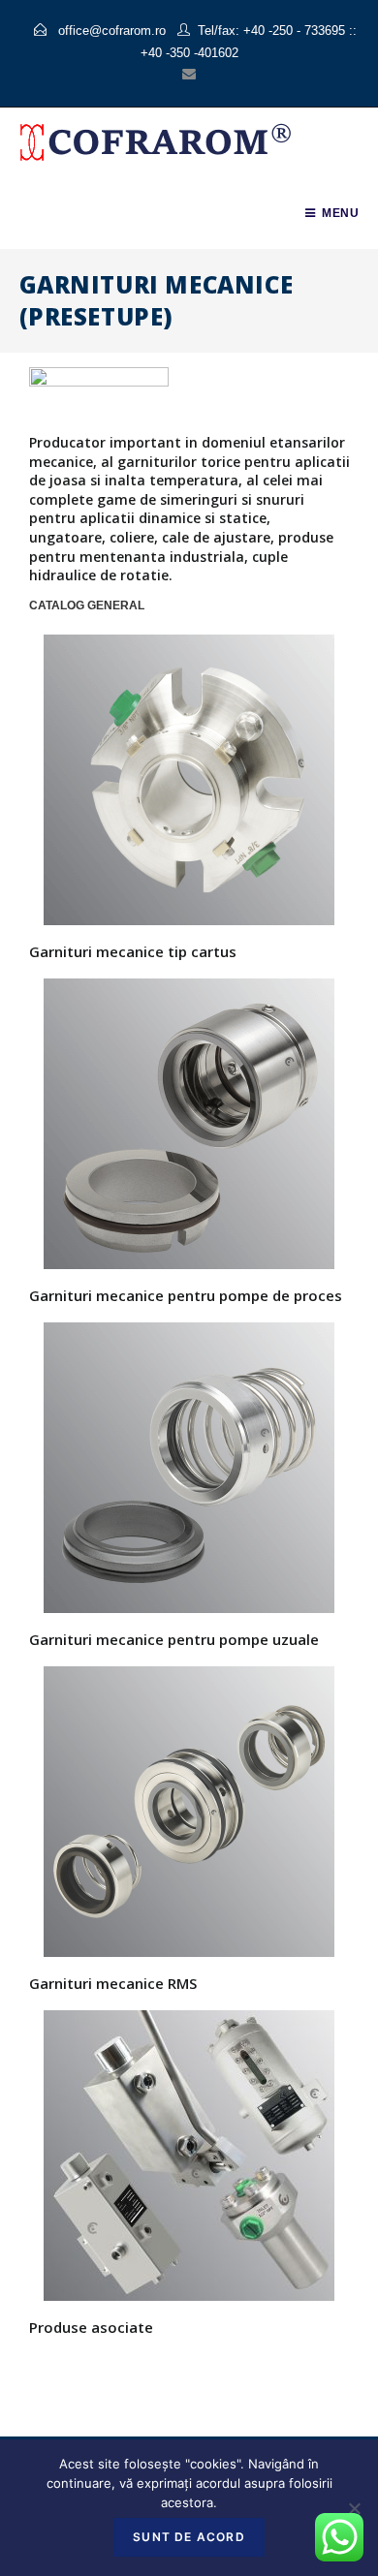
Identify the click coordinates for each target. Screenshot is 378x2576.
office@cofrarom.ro (110, 31)
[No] (354, 2508)
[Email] (189, 74)
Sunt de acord (189, 2537)
